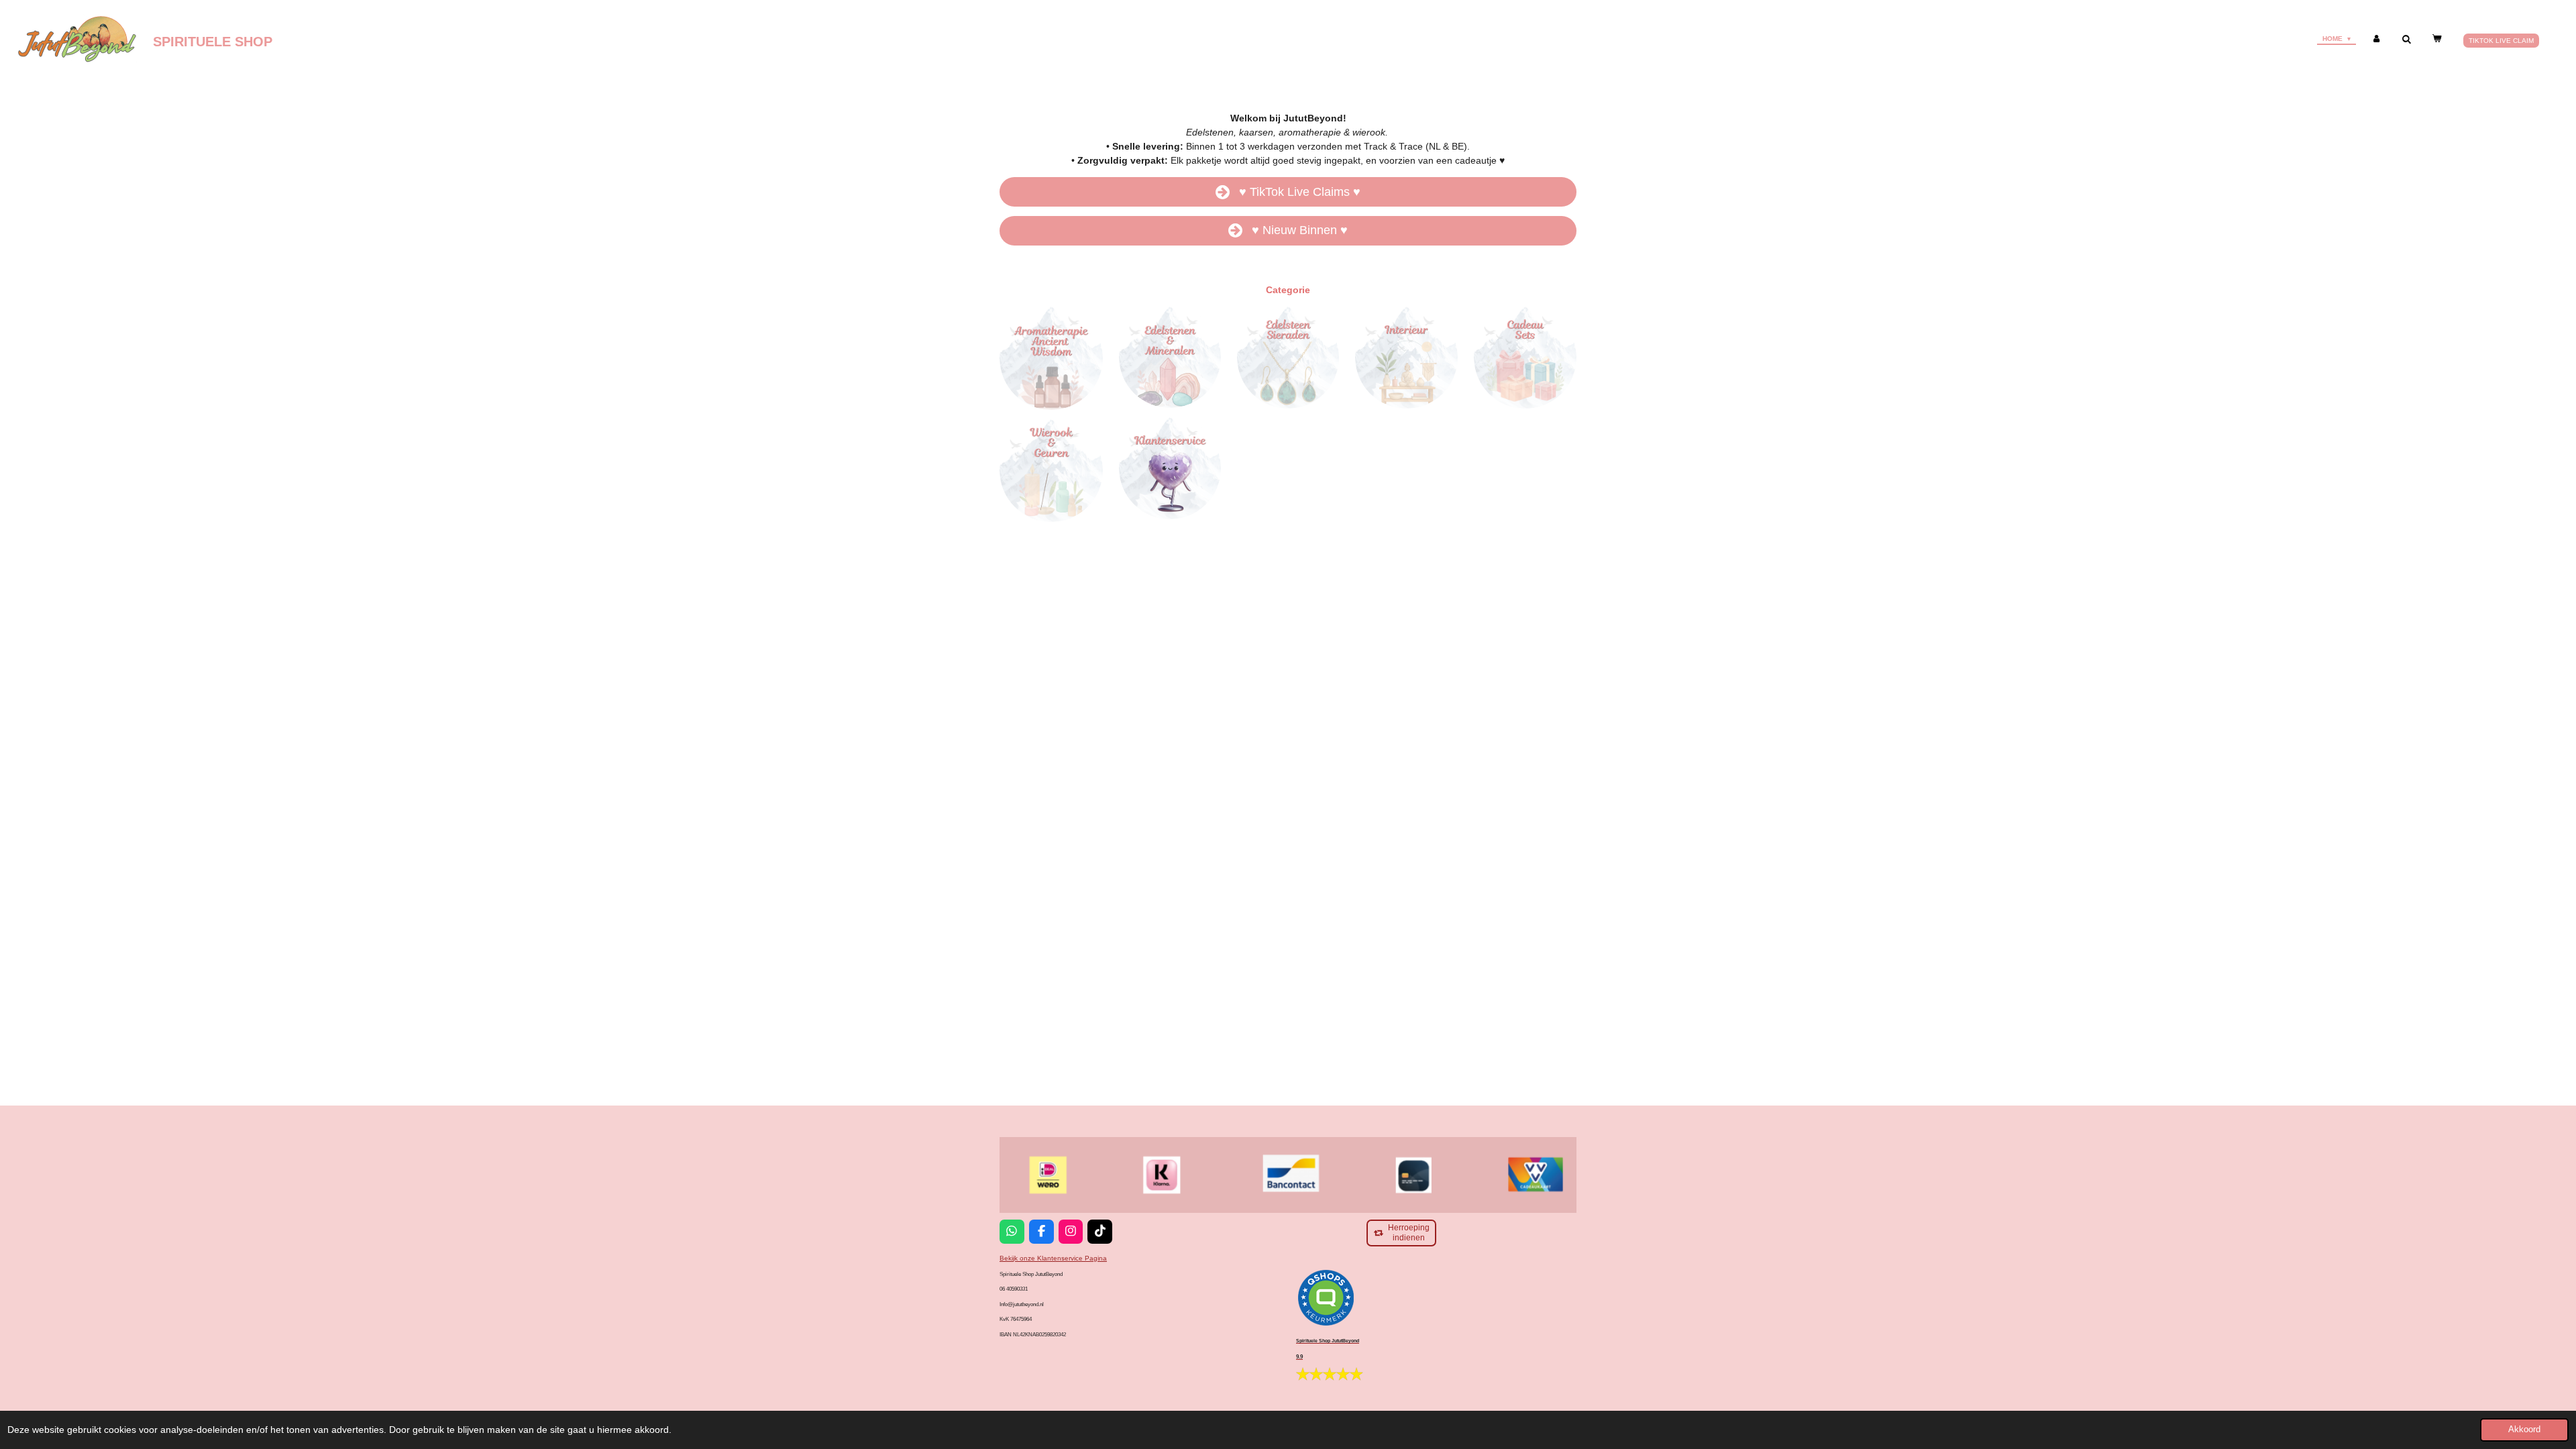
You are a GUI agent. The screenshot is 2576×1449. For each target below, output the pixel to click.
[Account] (2376, 39)
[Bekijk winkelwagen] (2436, 39)
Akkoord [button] (2524, 1430)
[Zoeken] (2406, 39)
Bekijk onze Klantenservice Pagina (1053, 1258)
